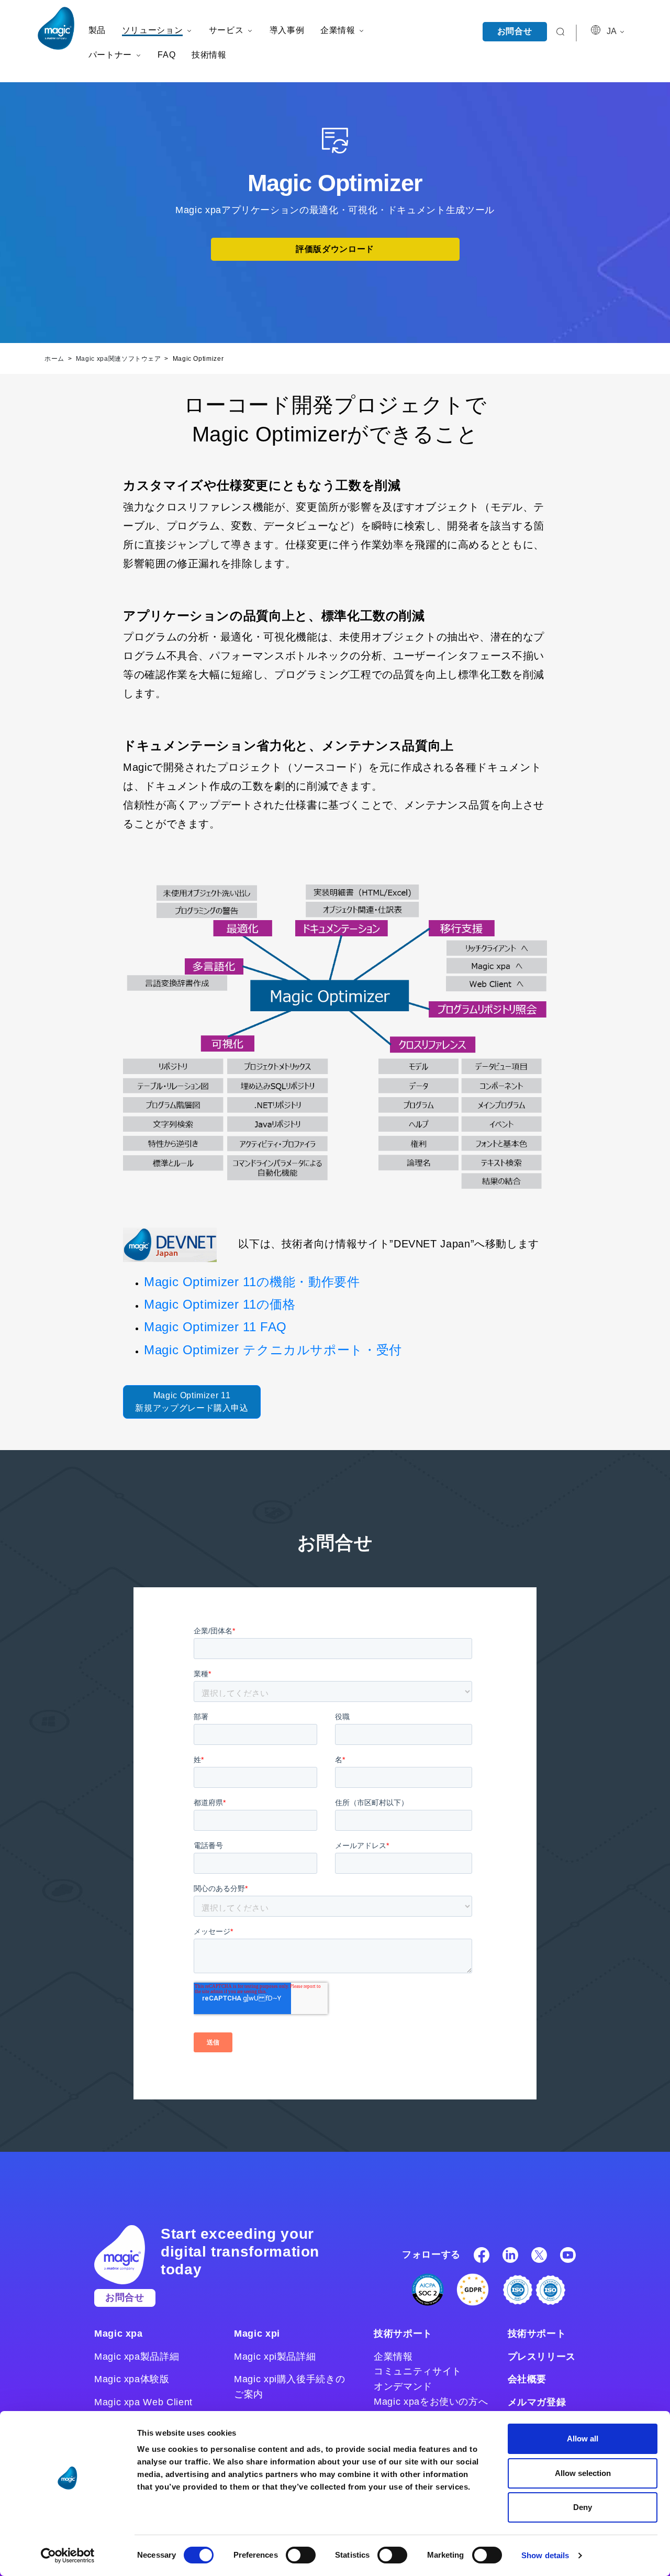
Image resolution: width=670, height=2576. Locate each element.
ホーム (55, 359)
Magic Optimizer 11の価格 (220, 1304)
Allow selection (583, 2473)
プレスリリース (542, 2357)
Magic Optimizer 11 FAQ (215, 1327)
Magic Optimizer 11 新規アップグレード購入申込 (192, 1402)
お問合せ (515, 31)
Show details (545, 2555)
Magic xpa (119, 2334)
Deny (583, 2507)
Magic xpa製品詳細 (137, 2357)
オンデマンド (403, 2386)
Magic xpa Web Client (143, 2402)
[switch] (301, 2555)
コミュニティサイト (418, 2371)
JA (612, 31)
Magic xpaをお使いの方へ (431, 2402)
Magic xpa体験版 (132, 2379)
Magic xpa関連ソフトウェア (120, 359)
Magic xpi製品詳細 (275, 2357)
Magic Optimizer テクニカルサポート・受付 (273, 1350)
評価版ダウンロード (335, 249)
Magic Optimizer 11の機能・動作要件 (252, 1282)
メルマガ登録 (537, 2402)
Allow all (583, 2439)
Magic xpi (257, 2334)
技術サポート (403, 2334)
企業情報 (393, 2357)
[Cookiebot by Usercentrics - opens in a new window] (68, 2556)
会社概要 (527, 2379)
